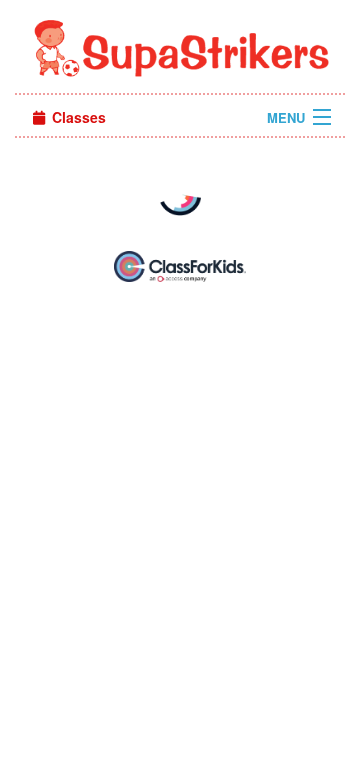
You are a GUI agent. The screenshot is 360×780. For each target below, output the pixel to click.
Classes (77, 117)
